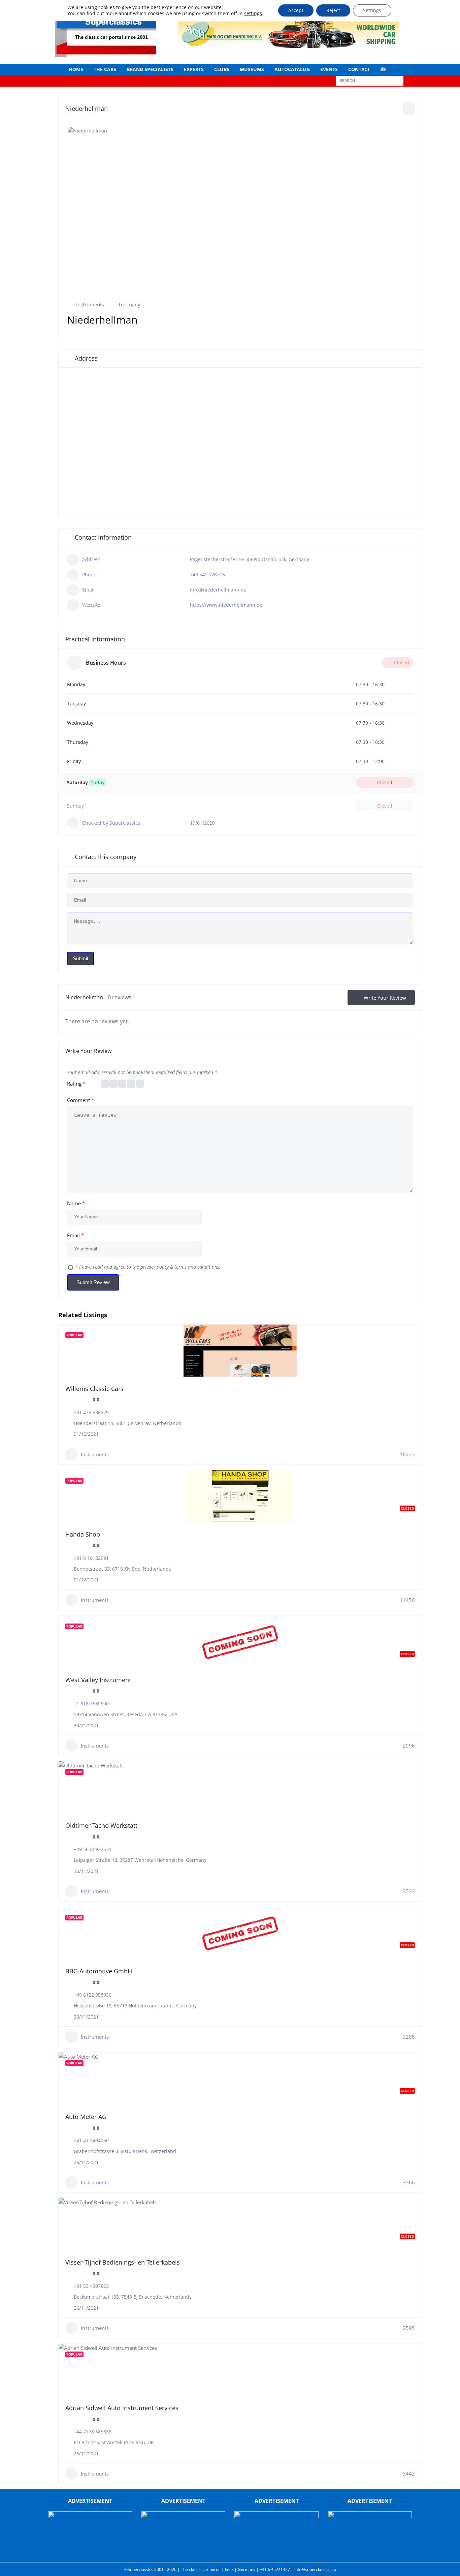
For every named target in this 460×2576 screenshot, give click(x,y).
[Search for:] (370, 80)
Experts (194, 69)
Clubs (222, 69)
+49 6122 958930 (93, 1995)
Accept (296, 10)
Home (76, 69)
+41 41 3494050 (91, 2140)
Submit (80, 958)
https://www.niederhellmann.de (226, 605)
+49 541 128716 (207, 574)
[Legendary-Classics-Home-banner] (370, 2550)
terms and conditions (197, 1267)
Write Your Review (385, 998)
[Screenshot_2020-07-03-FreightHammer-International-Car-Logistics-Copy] (276, 2550)
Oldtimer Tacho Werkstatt (101, 1825)
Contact (359, 69)
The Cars (105, 69)
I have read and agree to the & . (148, 1267)
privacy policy (155, 1267)
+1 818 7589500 (91, 1704)
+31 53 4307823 (91, 2286)
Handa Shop (83, 1534)
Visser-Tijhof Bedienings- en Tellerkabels (123, 2262)
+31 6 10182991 (91, 1558)
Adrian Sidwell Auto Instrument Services (122, 2408)
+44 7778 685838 (93, 2432)
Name (76, 1203)
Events (329, 69)
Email (75, 1235)
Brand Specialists (150, 69)
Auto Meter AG (86, 2117)
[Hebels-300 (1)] (184, 2550)
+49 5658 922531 (93, 1849)
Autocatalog (292, 69)
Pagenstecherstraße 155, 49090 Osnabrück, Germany (250, 559)
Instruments (90, 304)
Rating (76, 1084)
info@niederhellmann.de (218, 590)
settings (253, 13)
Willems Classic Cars (94, 1389)
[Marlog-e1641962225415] (289, 44)
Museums (252, 69)
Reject (333, 10)
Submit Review (93, 1282)
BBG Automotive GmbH (99, 1971)
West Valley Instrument (98, 1680)
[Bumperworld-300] (90, 2550)
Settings (372, 10)
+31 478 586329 (91, 1412)
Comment (80, 1100)
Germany (130, 304)
